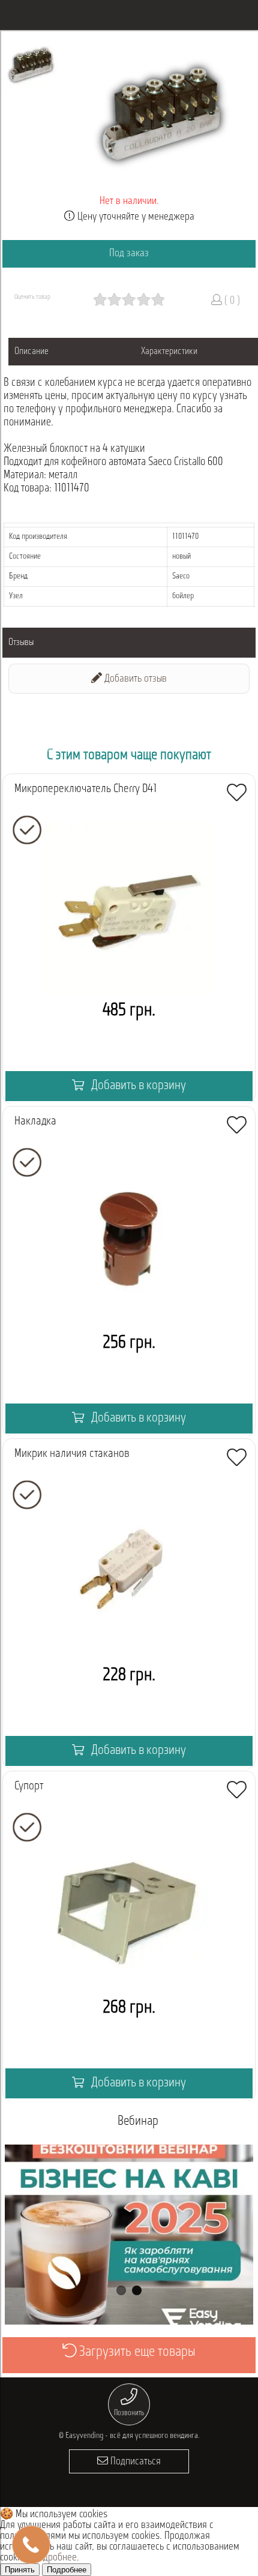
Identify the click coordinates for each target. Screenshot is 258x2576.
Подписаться (134, 2462)
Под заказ (129, 254)
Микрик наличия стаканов (72, 1454)
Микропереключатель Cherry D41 (86, 789)
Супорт (29, 1786)
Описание (31, 352)
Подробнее (55, 2558)
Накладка (35, 1121)
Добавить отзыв (134, 679)
